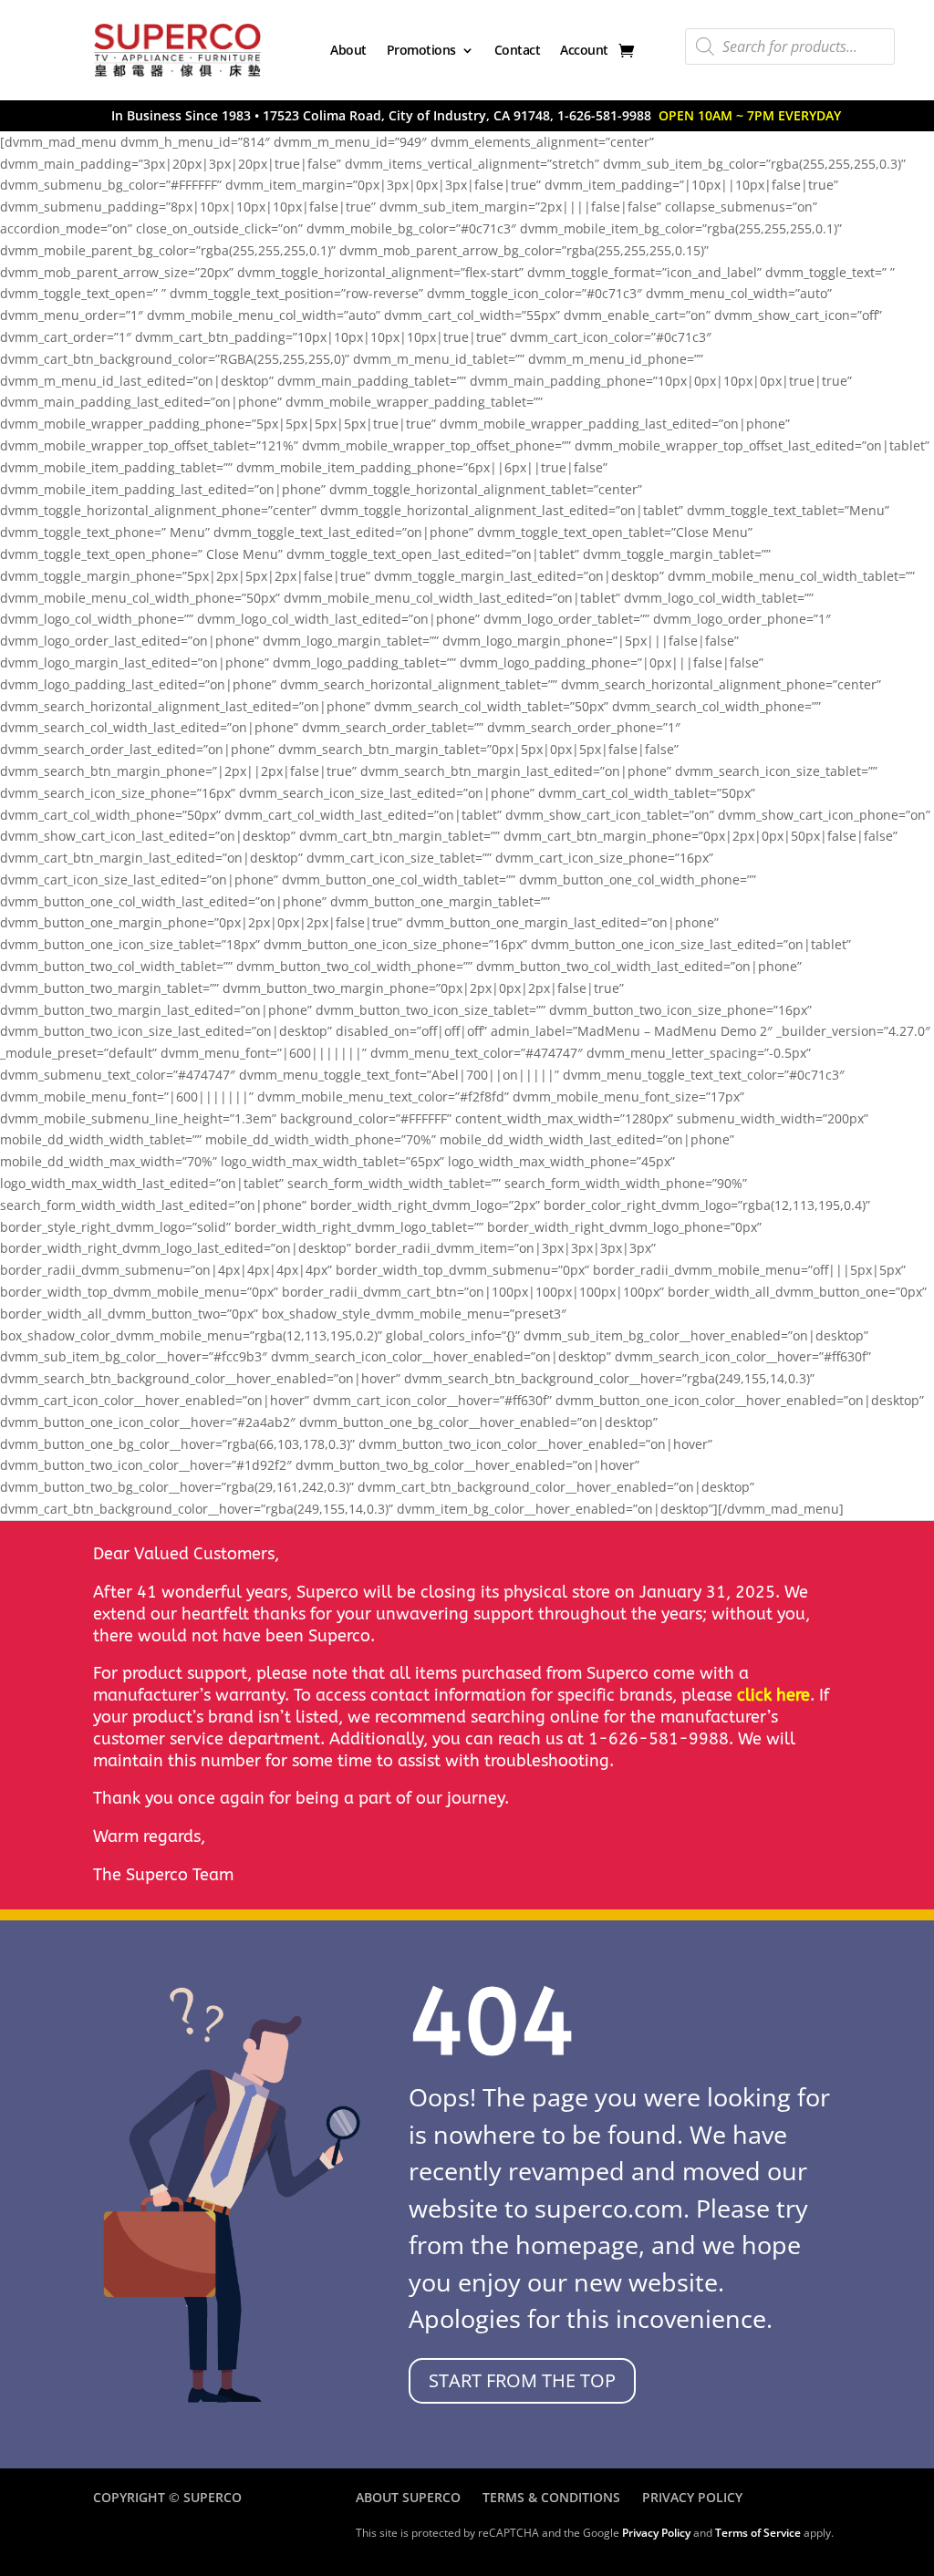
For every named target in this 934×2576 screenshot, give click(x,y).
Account (584, 50)
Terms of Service (758, 2533)
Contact (518, 50)
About (348, 50)
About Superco (408, 2497)
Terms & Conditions (551, 2497)
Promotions (421, 50)
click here (773, 1695)
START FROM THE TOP (522, 2380)
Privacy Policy (692, 2497)
